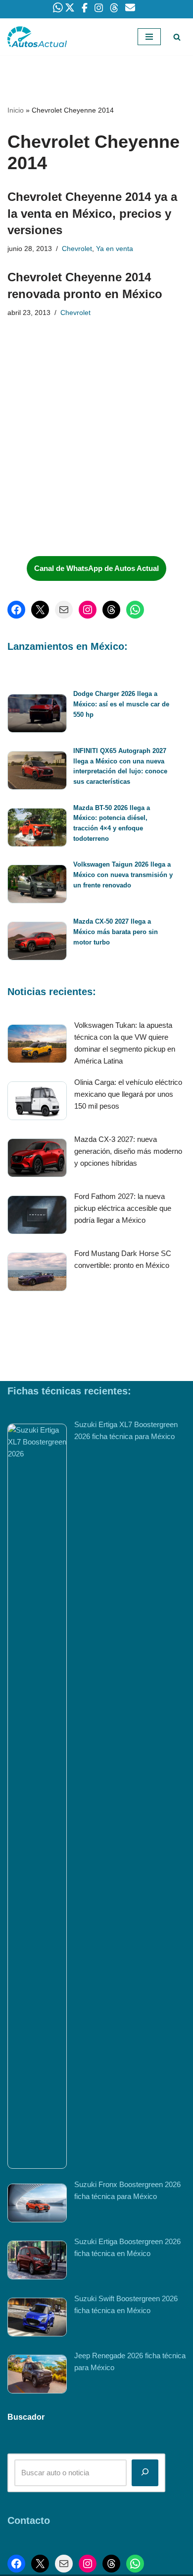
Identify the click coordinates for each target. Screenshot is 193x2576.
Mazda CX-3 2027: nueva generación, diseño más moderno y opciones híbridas (128, 1151)
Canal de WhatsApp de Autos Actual (96, 568)
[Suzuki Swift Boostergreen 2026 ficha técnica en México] (37, 2319)
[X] (40, 610)
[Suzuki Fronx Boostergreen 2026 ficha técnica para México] (37, 2205)
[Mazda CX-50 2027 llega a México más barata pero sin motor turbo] (37, 943)
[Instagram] (88, 610)
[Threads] (111, 610)
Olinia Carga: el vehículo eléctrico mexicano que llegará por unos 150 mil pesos (128, 1094)
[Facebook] (16, 610)
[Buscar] (177, 37)
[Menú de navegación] (149, 37)
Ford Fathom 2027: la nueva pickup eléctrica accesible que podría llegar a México (123, 1208)
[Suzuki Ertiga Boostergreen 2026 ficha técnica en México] (37, 2262)
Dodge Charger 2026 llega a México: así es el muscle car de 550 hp (121, 704)
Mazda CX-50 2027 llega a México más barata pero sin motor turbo (116, 932)
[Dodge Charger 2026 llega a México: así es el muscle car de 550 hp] (37, 715)
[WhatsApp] (135, 610)
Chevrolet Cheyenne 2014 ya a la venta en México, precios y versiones (92, 213)
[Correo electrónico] (64, 610)
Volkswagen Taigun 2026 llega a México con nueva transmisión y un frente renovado (123, 875)
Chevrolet (77, 249)
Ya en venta (115, 249)
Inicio (16, 110)
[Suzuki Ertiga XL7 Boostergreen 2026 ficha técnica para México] (37, 1796)
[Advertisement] (82, 474)
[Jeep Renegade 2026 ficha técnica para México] (37, 2376)
